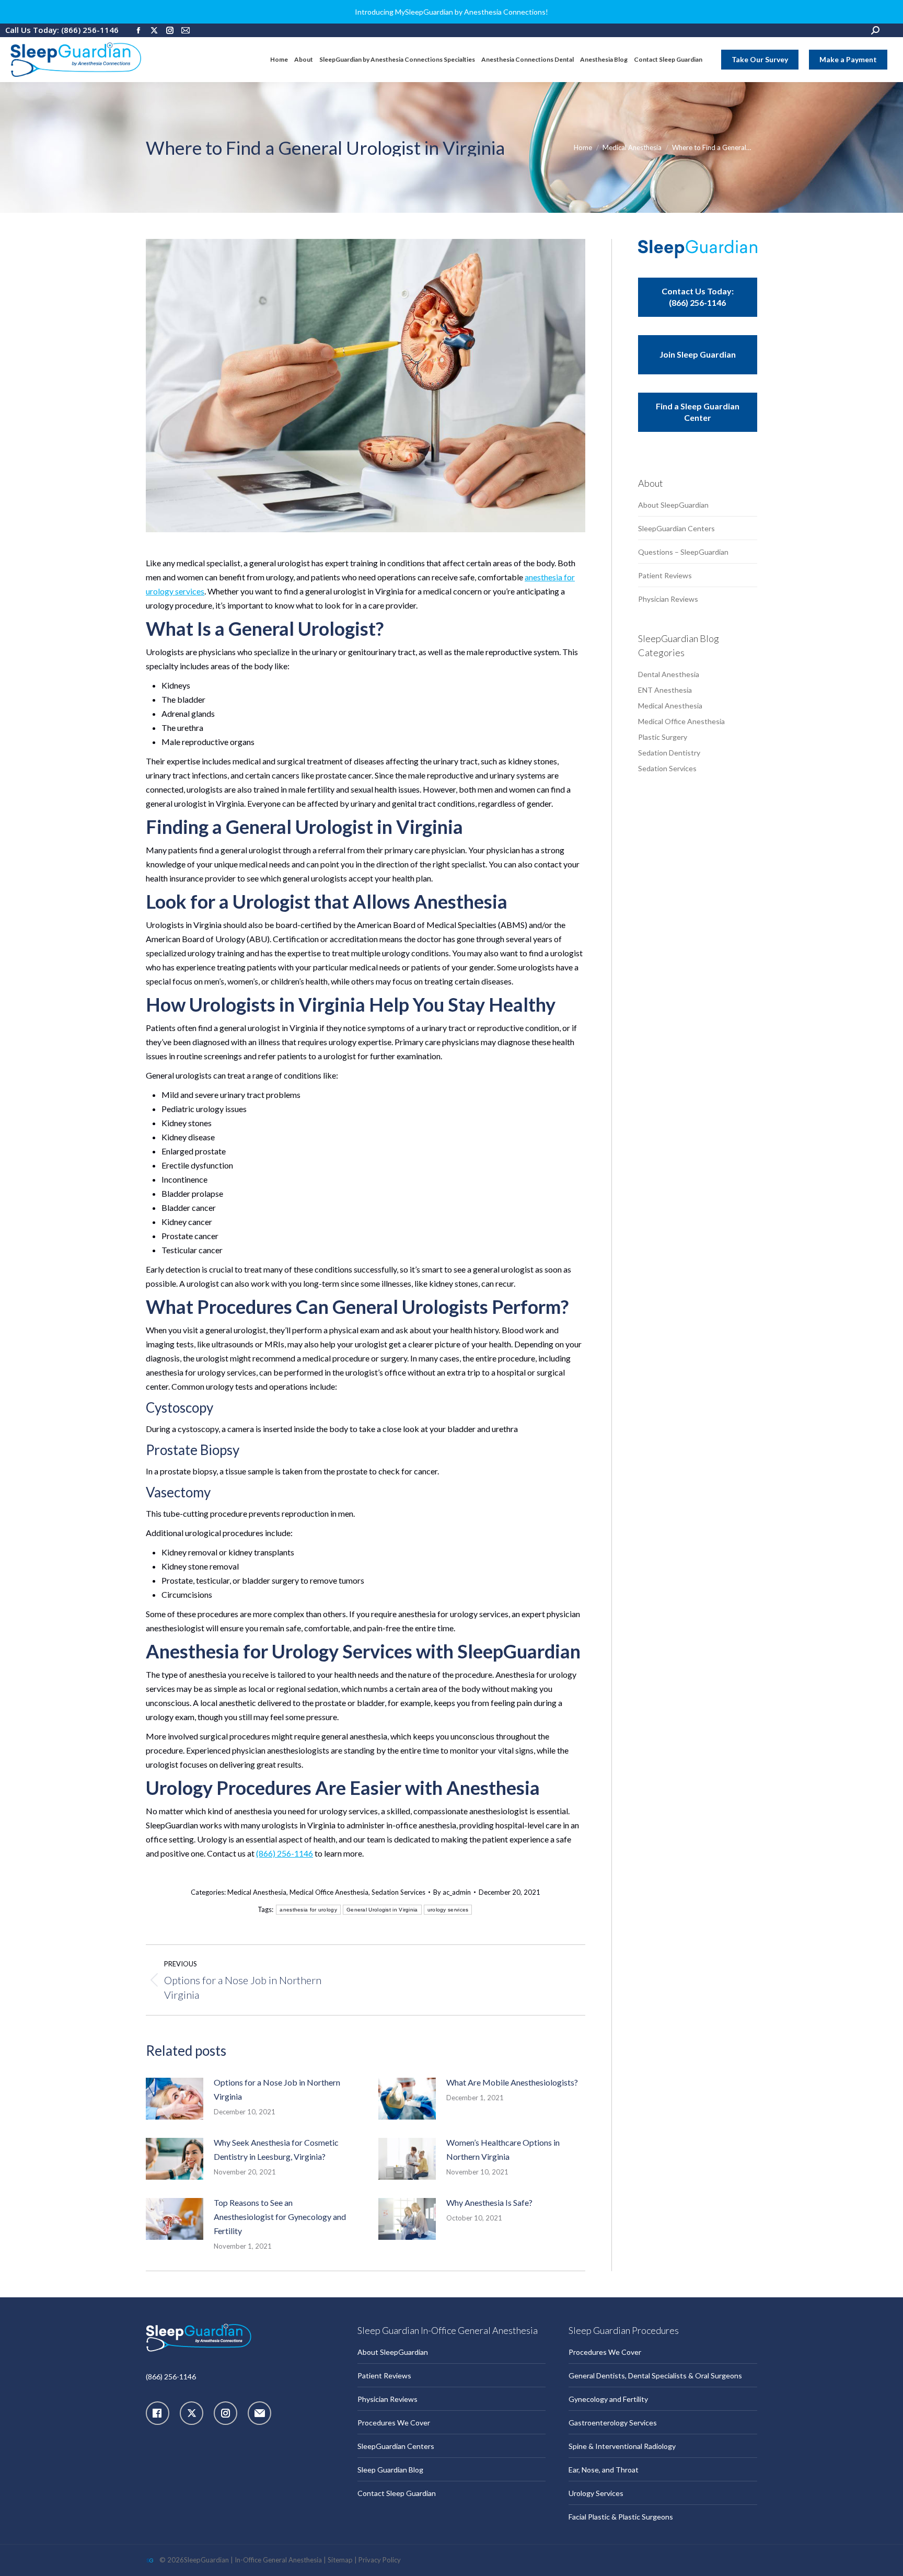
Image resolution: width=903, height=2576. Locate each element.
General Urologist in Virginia (382, 1910)
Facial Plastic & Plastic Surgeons (621, 2517)
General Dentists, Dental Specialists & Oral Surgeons (655, 2375)
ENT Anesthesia (665, 690)
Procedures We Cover (394, 2423)
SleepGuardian (206, 2560)
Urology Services (596, 2493)
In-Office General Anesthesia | (281, 2560)
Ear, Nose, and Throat (604, 2470)
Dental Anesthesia (669, 674)
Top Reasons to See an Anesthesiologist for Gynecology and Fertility (280, 2217)
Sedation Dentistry (669, 753)
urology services (448, 1910)
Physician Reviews (668, 599)
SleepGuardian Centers (676, 528)
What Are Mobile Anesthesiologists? (512, 2082)
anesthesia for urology (308, 1910)
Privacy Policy (380, 2560)
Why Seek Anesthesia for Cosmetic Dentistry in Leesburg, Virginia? (276, 2149)
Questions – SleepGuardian (683, 552)
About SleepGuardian (673, 505)
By (452, 1892)
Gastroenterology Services (613, 2423)
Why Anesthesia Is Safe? (489, 2202)
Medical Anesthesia (257, 1892)
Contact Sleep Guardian (397, 2493)
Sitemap (340, 2560)
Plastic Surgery (663, 737)
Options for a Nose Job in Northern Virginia (277, 2089)
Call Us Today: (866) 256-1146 (62, 30)
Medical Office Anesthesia (329, 1892)
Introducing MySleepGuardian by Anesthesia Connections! (451, 12)
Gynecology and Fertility (608, 2399)
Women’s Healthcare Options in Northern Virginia (503, 2149)
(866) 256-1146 (285, 1853)
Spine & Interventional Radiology (622, 2446)
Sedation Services (398, 1892)
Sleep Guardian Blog (390, 2470)
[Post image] (175, 2099)
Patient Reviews (665, 575)
